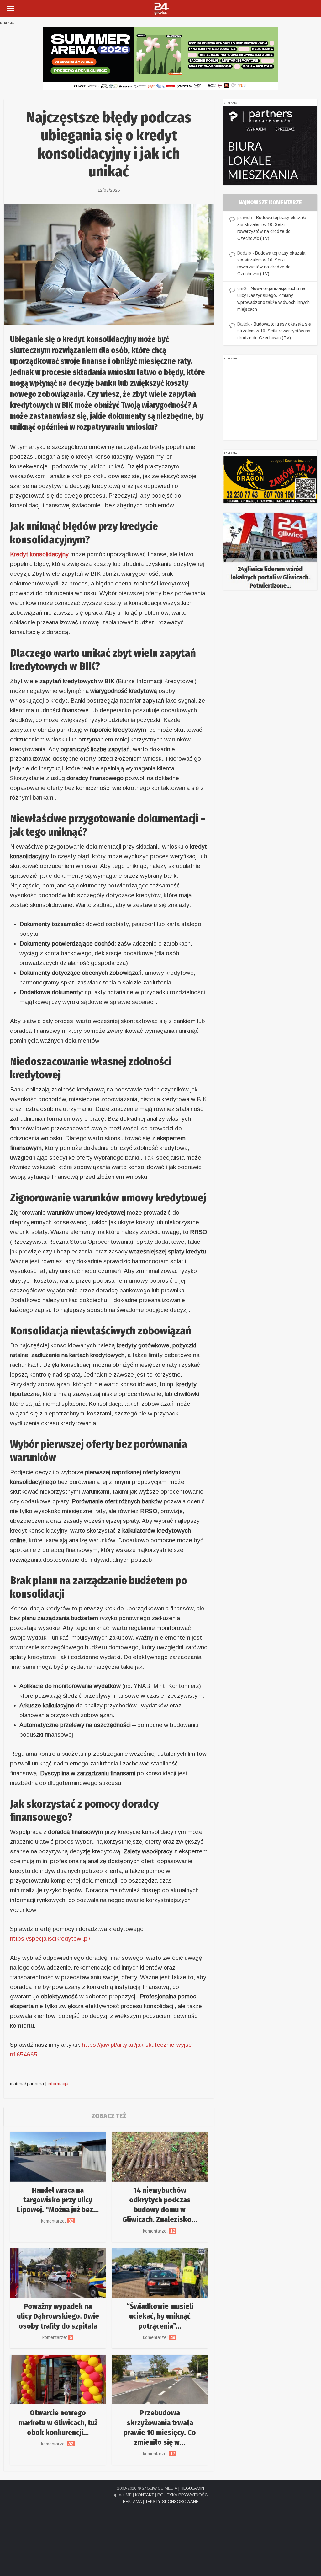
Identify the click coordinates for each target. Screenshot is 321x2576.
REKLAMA (132, 2501)
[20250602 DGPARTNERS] (270, 145)
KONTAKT (145, 2495)
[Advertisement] (270, 401)
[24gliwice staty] (270, 551)
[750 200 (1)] (160, 58)
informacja (58, 2084)
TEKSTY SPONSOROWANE (172, 2501)
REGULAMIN (192, 2488)
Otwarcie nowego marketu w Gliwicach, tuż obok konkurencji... (58, 2422)
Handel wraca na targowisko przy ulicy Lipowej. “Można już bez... (58, 2200)
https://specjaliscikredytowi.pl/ (50, 1939)
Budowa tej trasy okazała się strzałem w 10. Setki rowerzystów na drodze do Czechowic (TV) (274, 331)
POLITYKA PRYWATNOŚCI (183, 2495)
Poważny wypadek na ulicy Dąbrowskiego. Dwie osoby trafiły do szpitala (58, 2316)
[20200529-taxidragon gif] (270, 479)
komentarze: (58, 2221)
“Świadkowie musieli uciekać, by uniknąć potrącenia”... (160, 2316)
